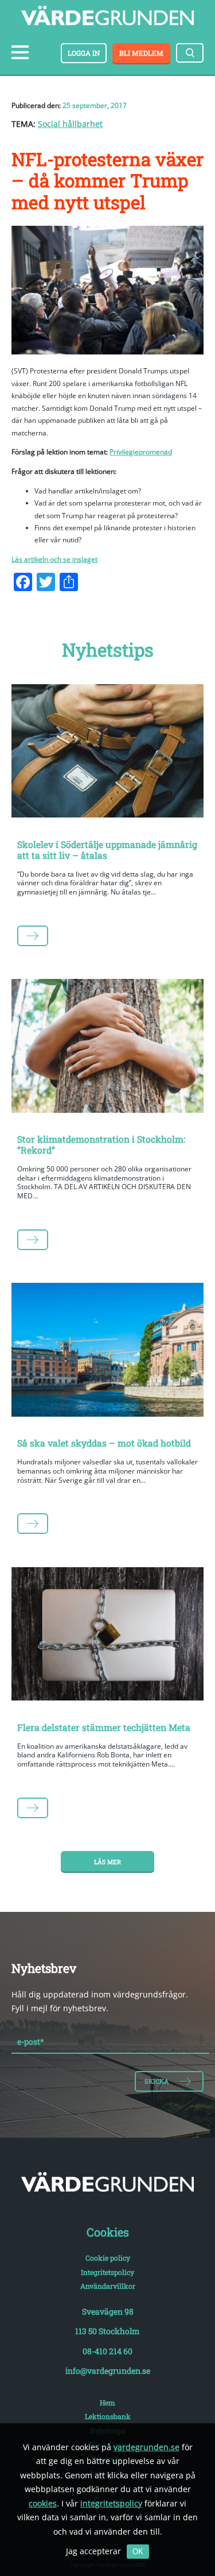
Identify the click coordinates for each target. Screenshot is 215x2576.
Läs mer (107, 1862)
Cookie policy (108, 2258)
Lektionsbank (108, 2416)
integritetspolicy (111, 2503)
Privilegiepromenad (141, 452)
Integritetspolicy (107, 2272)
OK (138, 2552)
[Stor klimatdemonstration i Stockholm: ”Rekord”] (107, 1048)
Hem (107, 2403)
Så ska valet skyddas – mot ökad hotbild (104, 1443)
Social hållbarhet (70, 124)
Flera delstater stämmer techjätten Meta (104, 1727)
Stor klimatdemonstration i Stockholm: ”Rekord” (101, 1144)
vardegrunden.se (146, 2447)
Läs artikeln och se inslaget (54, 559)
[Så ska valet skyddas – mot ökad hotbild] (107, 1352)
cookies (43, 2503)
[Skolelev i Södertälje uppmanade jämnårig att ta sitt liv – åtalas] (107, 753)
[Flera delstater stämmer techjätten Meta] (107, 1636)
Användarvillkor (108, 2286)
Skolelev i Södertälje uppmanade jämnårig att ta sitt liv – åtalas (107, 850)
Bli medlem (141, 53)
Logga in (84, 53)
